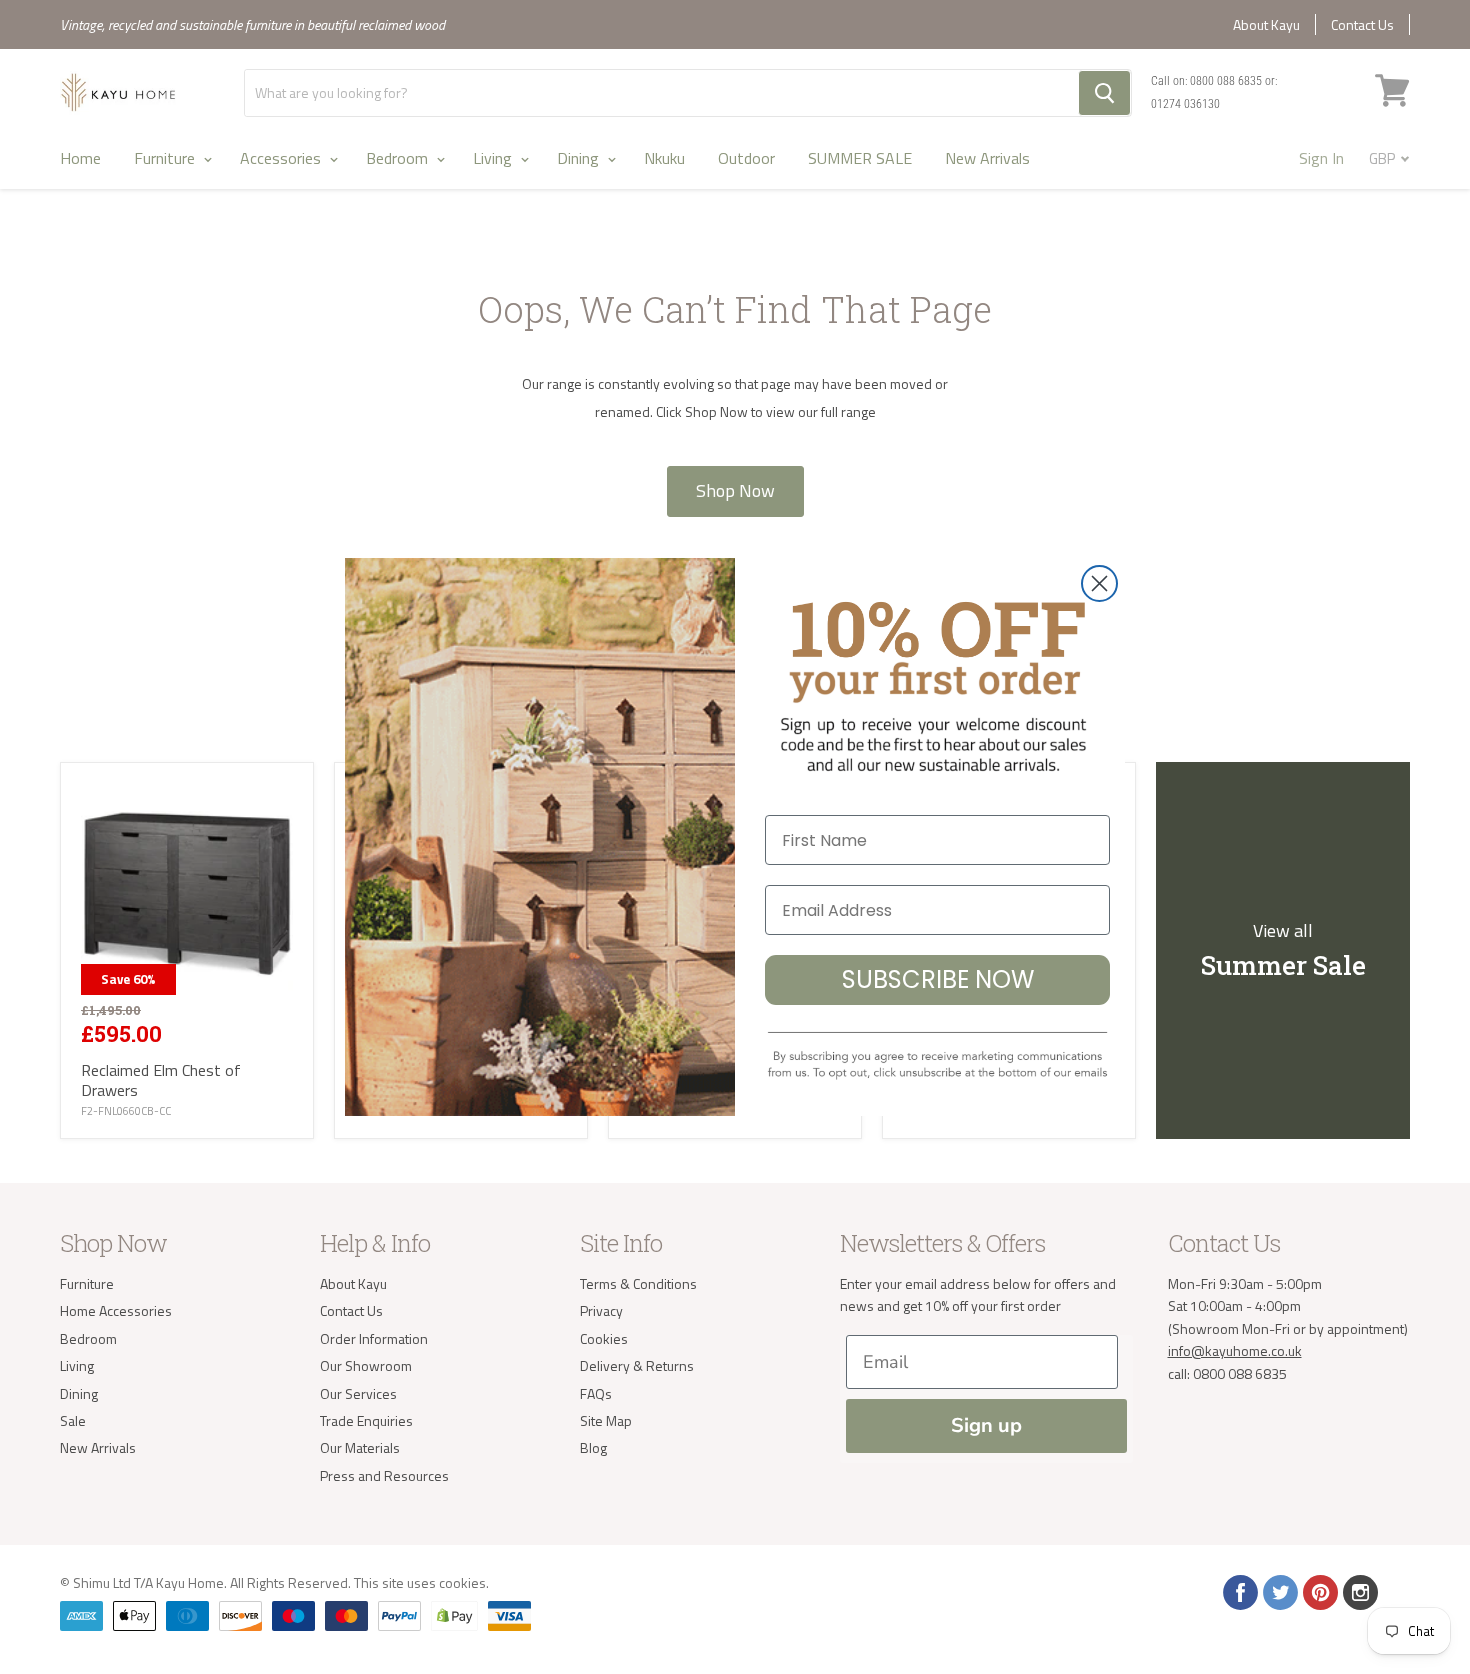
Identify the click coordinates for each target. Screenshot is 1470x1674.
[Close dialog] (1099, 583)
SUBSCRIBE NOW (938, 979)
